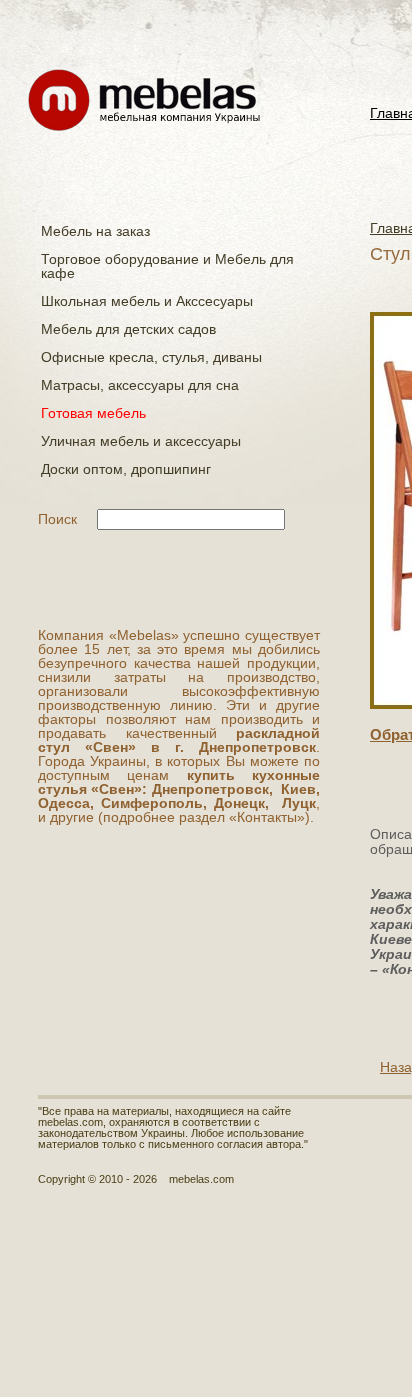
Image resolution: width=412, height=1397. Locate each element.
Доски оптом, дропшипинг (126, 469)
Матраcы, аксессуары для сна (140, 385)
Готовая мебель (93, 413)
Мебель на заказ (95, 231)
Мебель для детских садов (128, 329)
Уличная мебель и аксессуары (141, 441)
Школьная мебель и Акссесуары (147, 301)
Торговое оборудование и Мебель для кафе (167, 266)
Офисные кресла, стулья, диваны (151, 357)
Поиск (57, 519)
